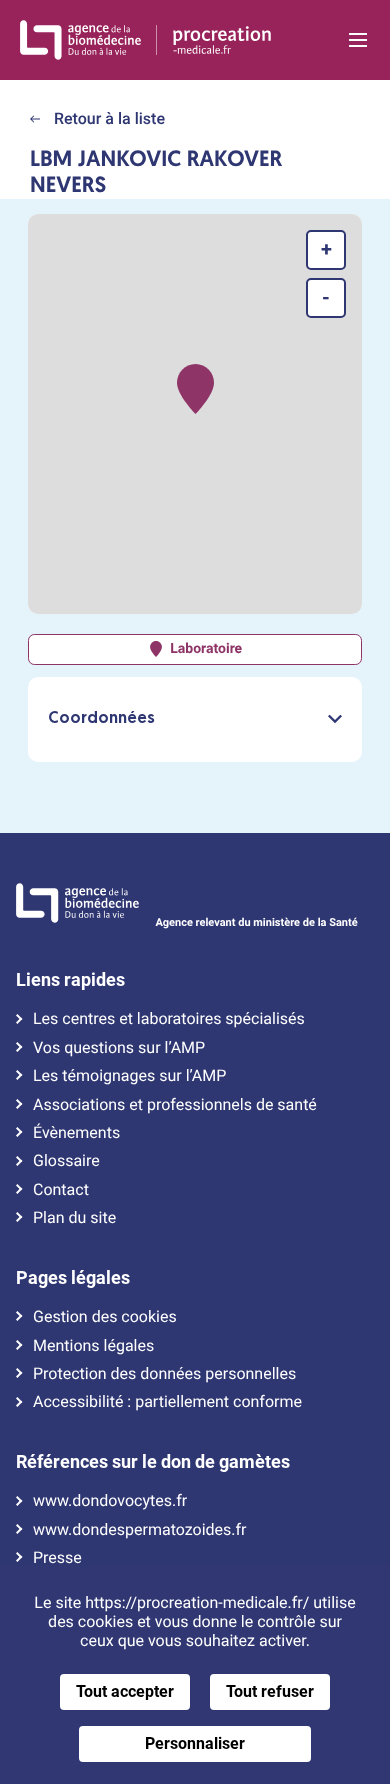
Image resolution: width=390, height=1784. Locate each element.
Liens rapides (70, 980)
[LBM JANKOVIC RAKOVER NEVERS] (195, 389)
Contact (61, 1190)
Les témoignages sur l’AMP (129, 1076)
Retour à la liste (107, 118)
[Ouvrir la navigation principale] (358, 40)
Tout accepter (125, 1691)
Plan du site (74, 1218)
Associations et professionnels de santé (175, 1105)
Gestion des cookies (105, 1317)
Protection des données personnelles (164, 1374)
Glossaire (66, 1161)
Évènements (76, 1133)
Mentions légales (93, 1346)
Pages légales (73, 1278)
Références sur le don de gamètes (153, 1462)
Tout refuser (270, 1691)
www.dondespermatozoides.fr (139, 1530)
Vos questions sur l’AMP (119, 1048)
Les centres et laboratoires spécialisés (169, 1019)
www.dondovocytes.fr (110, 1501)
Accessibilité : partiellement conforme (167, 1402)
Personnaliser (195, 1743)
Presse (57, 1558)
